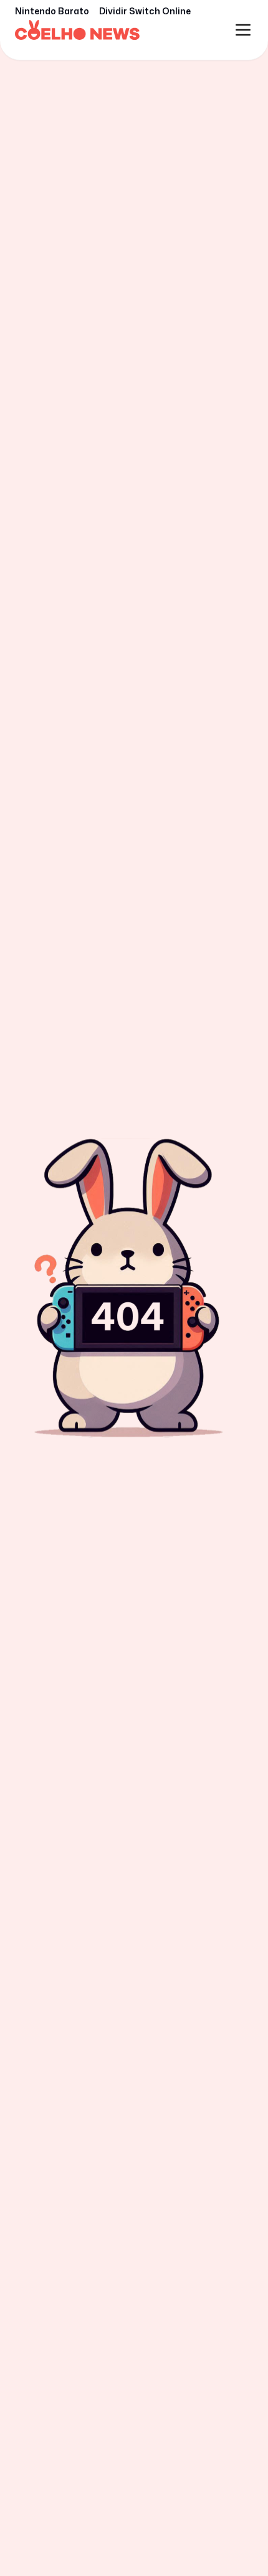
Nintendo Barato (52, 11)
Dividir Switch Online (145, 11)
